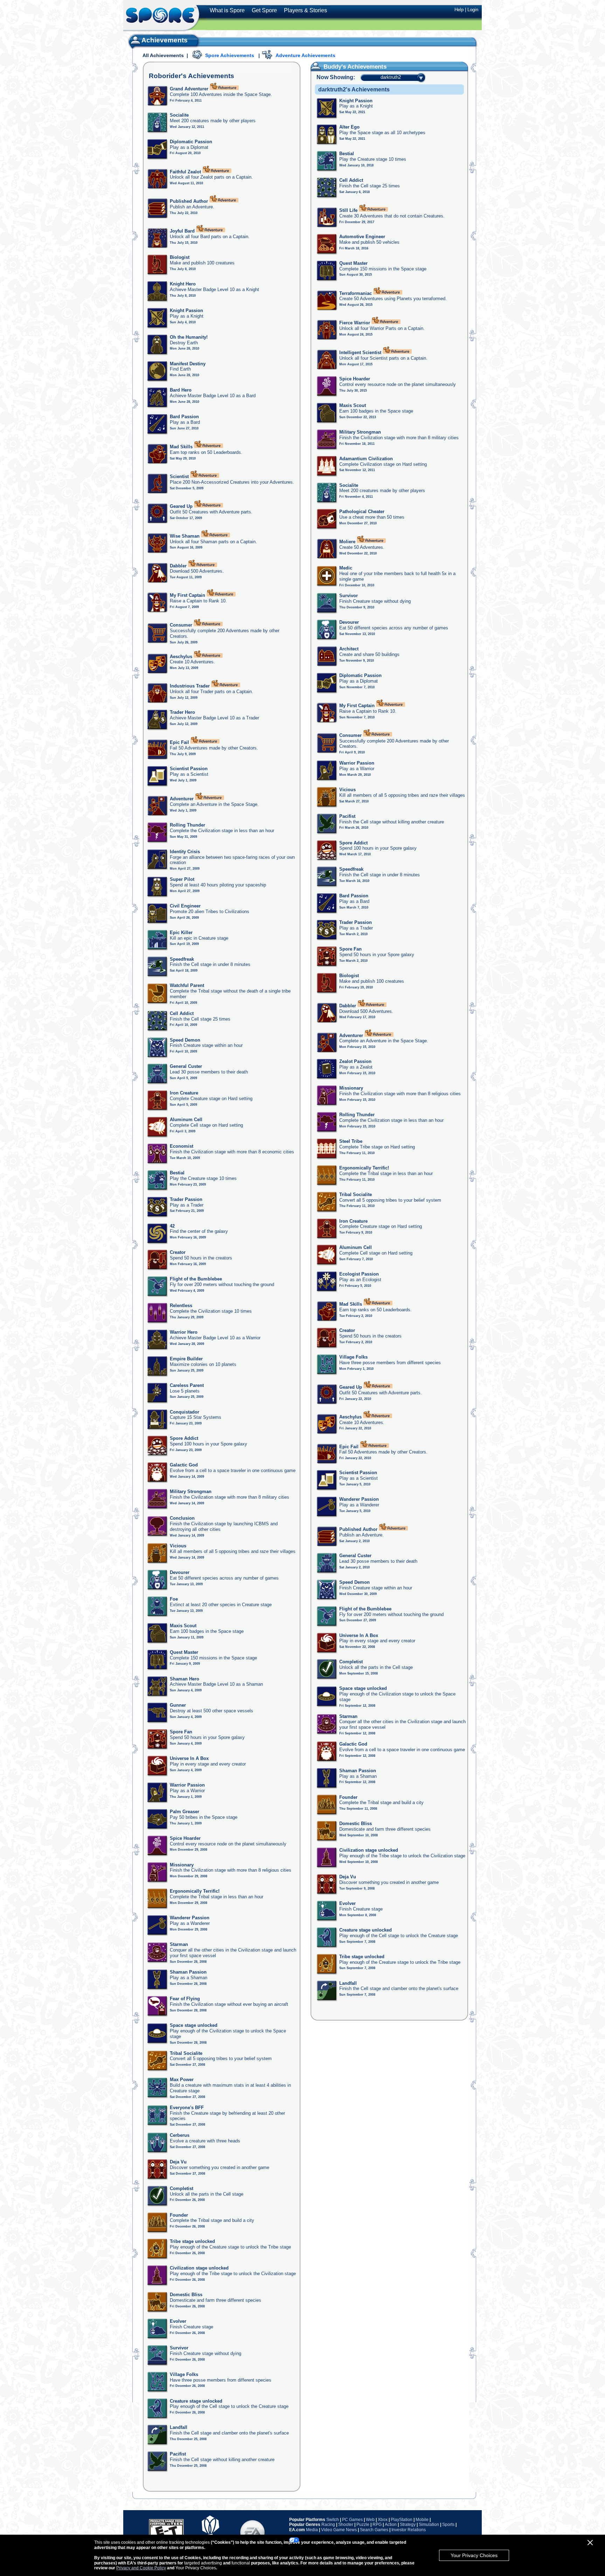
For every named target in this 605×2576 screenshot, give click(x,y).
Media (312, 2530)
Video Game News (339, 2530)
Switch (333, 2520)
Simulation (429, 2525)
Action (391, 2525)
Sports (448, 2525)
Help (459, 10)
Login (473, 10)
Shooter (346, 2525)
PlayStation (402, 2520)
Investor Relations (409, 2530)
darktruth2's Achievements (354, 89)
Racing (328, 2525)
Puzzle (363, 2525)
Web (370, 2520)
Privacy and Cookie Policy (141, 2568)
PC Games (352, 2520)
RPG (377, 2525)
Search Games (374, 2530)
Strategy (408, 2525)
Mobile (422, 2520)
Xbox (383, 2520)
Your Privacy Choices (474, 2555)
